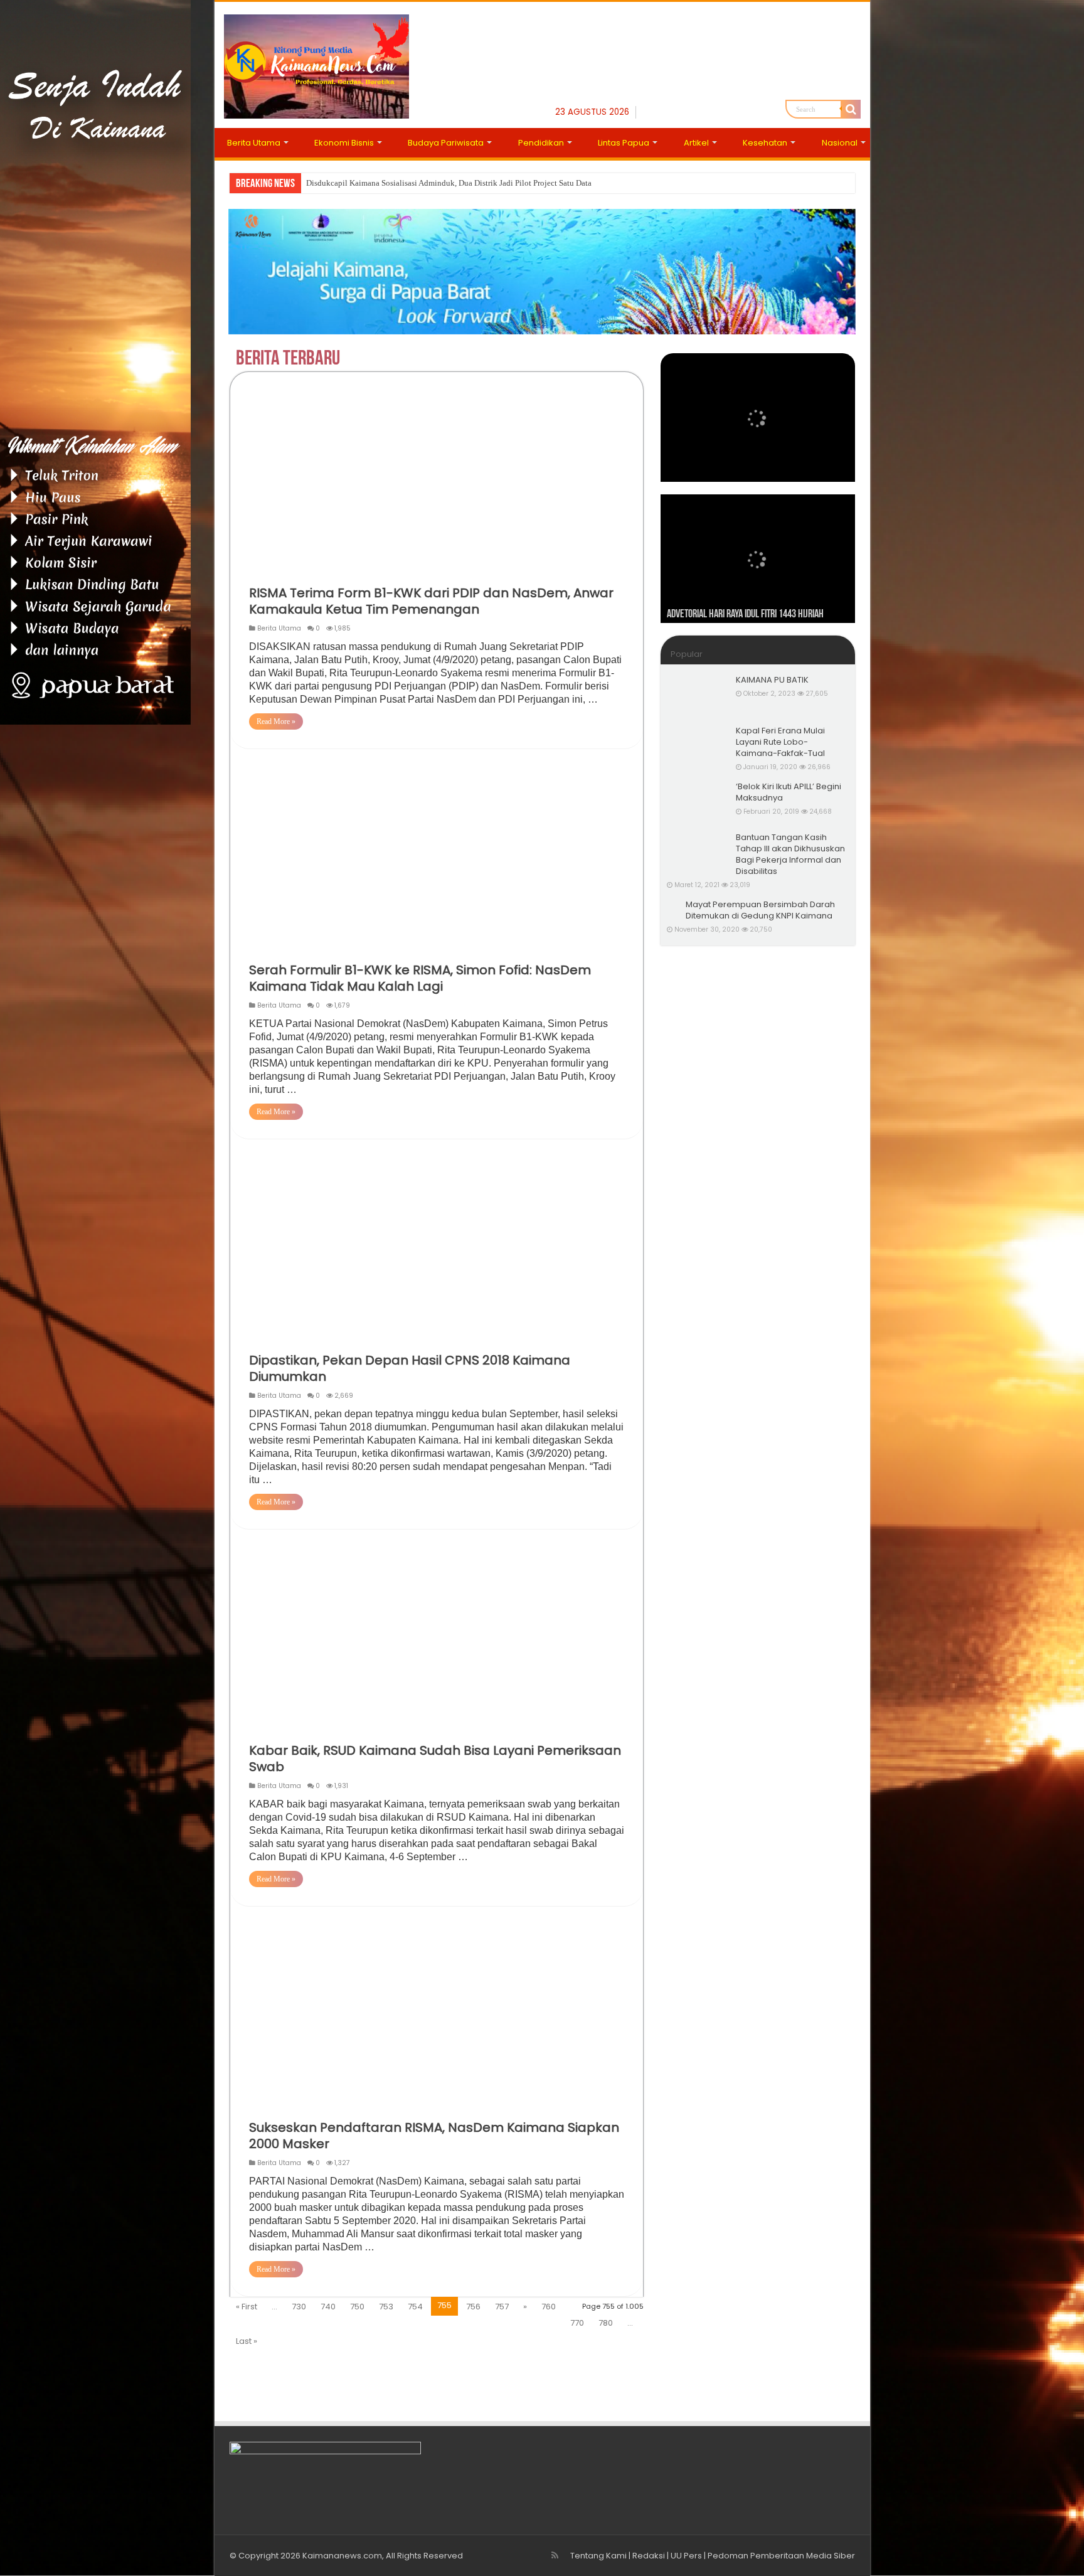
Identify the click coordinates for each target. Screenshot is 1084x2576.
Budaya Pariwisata (446, 143)
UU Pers (686, 2556)
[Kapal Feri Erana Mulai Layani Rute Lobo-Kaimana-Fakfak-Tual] (698, 747)
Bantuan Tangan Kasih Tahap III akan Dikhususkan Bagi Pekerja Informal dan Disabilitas (790, 854)
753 (386, 2307)
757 (502, 2307)
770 (577, 2323)
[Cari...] (851, 109)
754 (415, 2307)
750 (357, 2307)
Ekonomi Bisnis (344, 143)
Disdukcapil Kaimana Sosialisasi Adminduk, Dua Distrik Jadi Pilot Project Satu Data (449, 183)
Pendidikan (541, 143)
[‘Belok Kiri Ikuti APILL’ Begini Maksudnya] (698, 802)
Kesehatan (765, 143)
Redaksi (649, 2556)
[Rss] (555, 2555)
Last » (247, 2341)
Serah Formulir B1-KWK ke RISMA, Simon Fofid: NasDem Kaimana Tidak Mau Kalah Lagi (420, 978)
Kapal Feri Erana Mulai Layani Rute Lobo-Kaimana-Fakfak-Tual (780, 742)
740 (328, 2307)
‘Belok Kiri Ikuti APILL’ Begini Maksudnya (789, 792)
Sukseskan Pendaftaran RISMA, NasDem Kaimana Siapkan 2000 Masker (434, 2136)
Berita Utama (254, 143)
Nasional (840, 143)
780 (606, 2323)
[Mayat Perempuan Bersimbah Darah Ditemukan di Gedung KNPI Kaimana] (673, 905)
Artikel (696, 143)
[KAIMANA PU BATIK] (698, 696)
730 (299, 2307)
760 (549, 2307)
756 (473, 2307)
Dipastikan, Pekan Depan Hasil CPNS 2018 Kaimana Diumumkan (410, 1368)
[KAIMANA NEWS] (316, 64)
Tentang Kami (598, 2556)
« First (247, 2307)
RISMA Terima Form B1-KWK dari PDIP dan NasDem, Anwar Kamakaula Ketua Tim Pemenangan (431, 601)
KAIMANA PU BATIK (772, 680)
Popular (687, 654)
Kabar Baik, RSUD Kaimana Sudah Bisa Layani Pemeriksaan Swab (435, 1759)
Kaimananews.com (342, 2556)
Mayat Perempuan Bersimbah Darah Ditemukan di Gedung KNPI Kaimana (760, 910)
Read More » (276, 721)
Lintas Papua (624, 143)
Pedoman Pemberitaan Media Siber (781, 2556)
